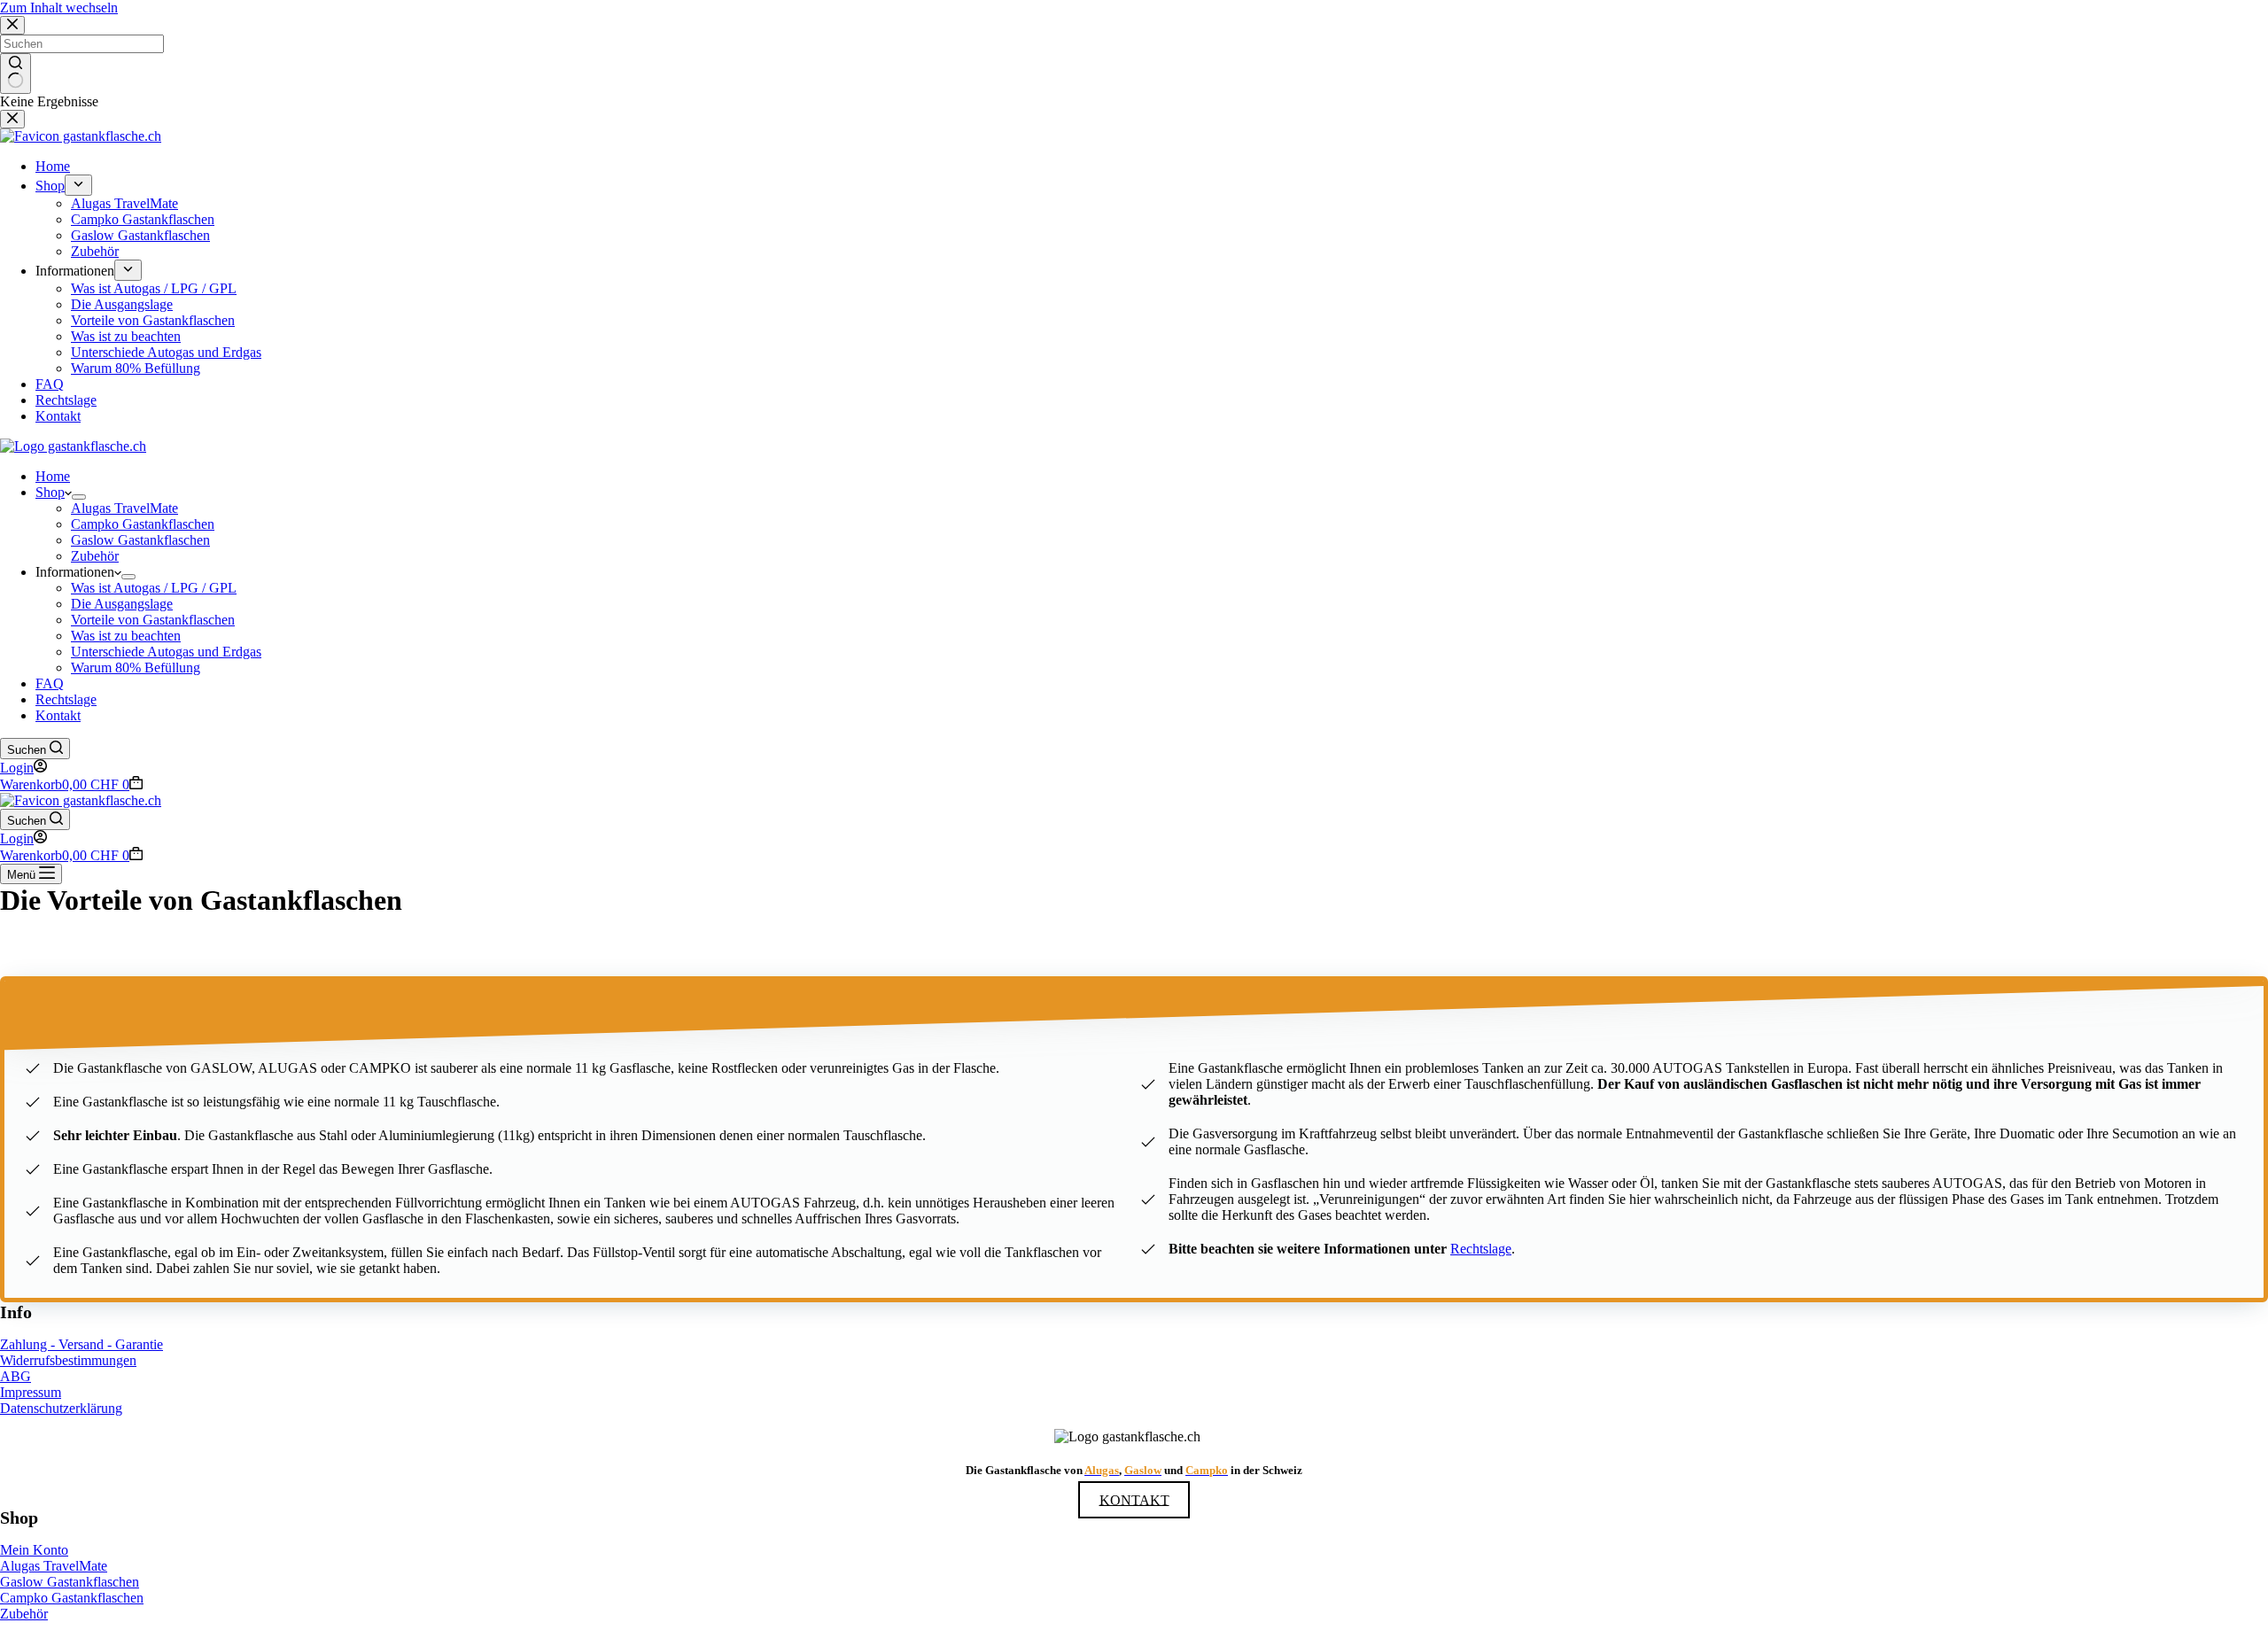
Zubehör (95, 556)
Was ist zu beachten (126, 636)
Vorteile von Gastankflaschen (153, 620)
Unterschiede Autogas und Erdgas (166, 652)
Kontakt (58, 715)
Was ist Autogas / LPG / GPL (154, 588)
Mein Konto (34, 1550)
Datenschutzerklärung (61, 1408)
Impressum (31, 1392)
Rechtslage (66, 699)
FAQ (50, 683)
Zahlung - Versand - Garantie (82, 1344)
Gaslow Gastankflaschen (140, 540)
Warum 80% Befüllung (136, 668)
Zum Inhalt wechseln (59, 8)
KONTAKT (1134, 1499)
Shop (50, 492)
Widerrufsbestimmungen (68, 1360)
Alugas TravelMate (124, 508)
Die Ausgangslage (122, 604)
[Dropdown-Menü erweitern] (79, 497)
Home (53, 476)
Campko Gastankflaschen (143, 524)
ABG (16, 1376)
